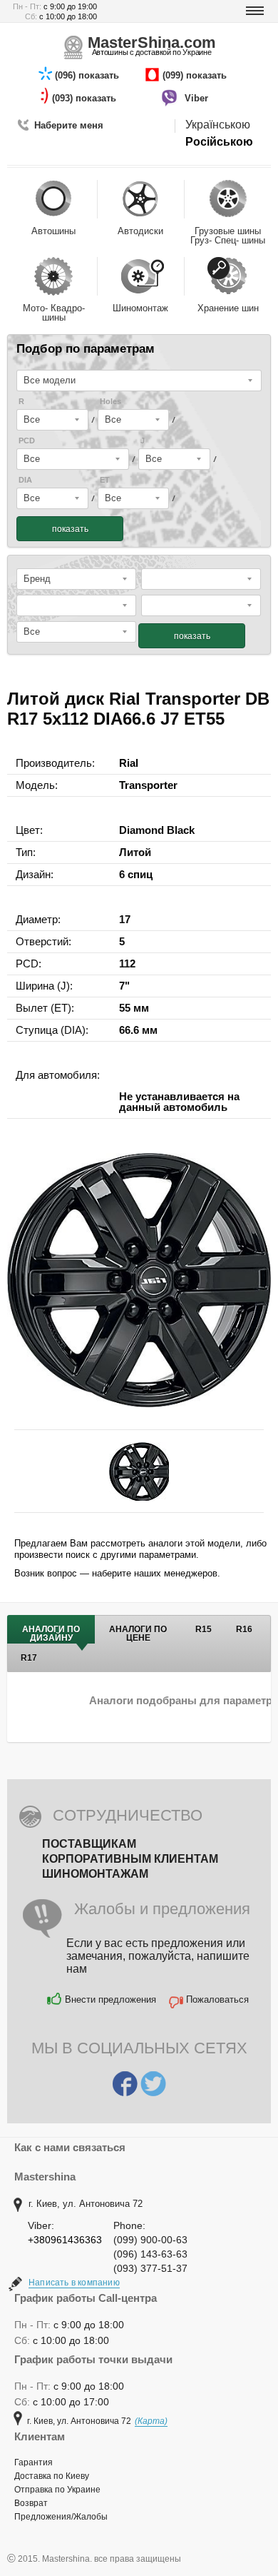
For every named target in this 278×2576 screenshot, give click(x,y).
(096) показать (88, 75)
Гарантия (34, 2462)
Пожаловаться (217, 1999)
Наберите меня (69, 125)
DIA (25, 480)
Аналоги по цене (138, 1634)
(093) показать (86, 98)
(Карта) (151, 2421)
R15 (204, 1629)
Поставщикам (89, 1844)
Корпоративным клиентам (130, 1859)
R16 (244, 1629)
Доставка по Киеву (52, 2476)
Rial (129, 763)
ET (105, 480)
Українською (218, 125)
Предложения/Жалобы (61, 2517)
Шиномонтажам (95, 1874)
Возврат (31, 2503)
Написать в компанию (74, 2283)
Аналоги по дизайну (51, 1634)
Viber (198, 98)
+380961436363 (65, 2240)
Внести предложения (110, 1999)
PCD (27, 441)
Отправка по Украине (57, 2490)
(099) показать (196, 75)
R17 (29, 1658)
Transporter (148, 785)
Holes (110, 402)
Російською (219, 142)
